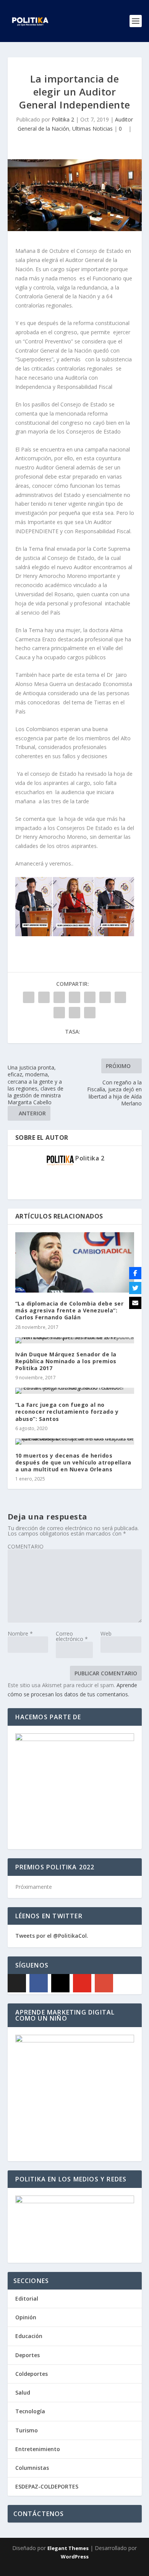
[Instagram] (60, 1983)
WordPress (75, 2557)
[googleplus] (104, 1983)
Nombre (20, 1633)
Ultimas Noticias (92, 129)
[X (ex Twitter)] (17, 1983)
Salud (23, 2392)
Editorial (27, 2298)
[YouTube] (82, 1983)
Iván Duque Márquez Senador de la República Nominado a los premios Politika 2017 (66, 1361)
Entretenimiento (38, 2449)
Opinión (26, 2317)
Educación (29, 2336)
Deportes (28, 2355)
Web (106, 1633)
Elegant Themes (68, 2548)
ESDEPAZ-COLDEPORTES (47, 2486)
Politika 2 (63, 119)
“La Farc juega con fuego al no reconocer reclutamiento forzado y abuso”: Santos (67, 1412)
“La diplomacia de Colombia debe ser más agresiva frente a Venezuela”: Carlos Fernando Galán (70, 1310)
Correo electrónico (72, 1636)
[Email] (135, 1303)
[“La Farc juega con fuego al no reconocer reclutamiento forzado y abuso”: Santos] (75, 1391)
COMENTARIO (26, 1546)
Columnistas (32, 2468)
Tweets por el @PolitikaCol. (52, 1936)
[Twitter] (135, 1288)
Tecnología (30, 2411)
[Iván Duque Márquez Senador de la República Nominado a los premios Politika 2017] (75, 1340)
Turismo (27, 2430)
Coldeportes (32, 2374)
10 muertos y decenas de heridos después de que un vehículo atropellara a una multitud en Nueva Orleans (73, 1462)
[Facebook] (39, 1983)
